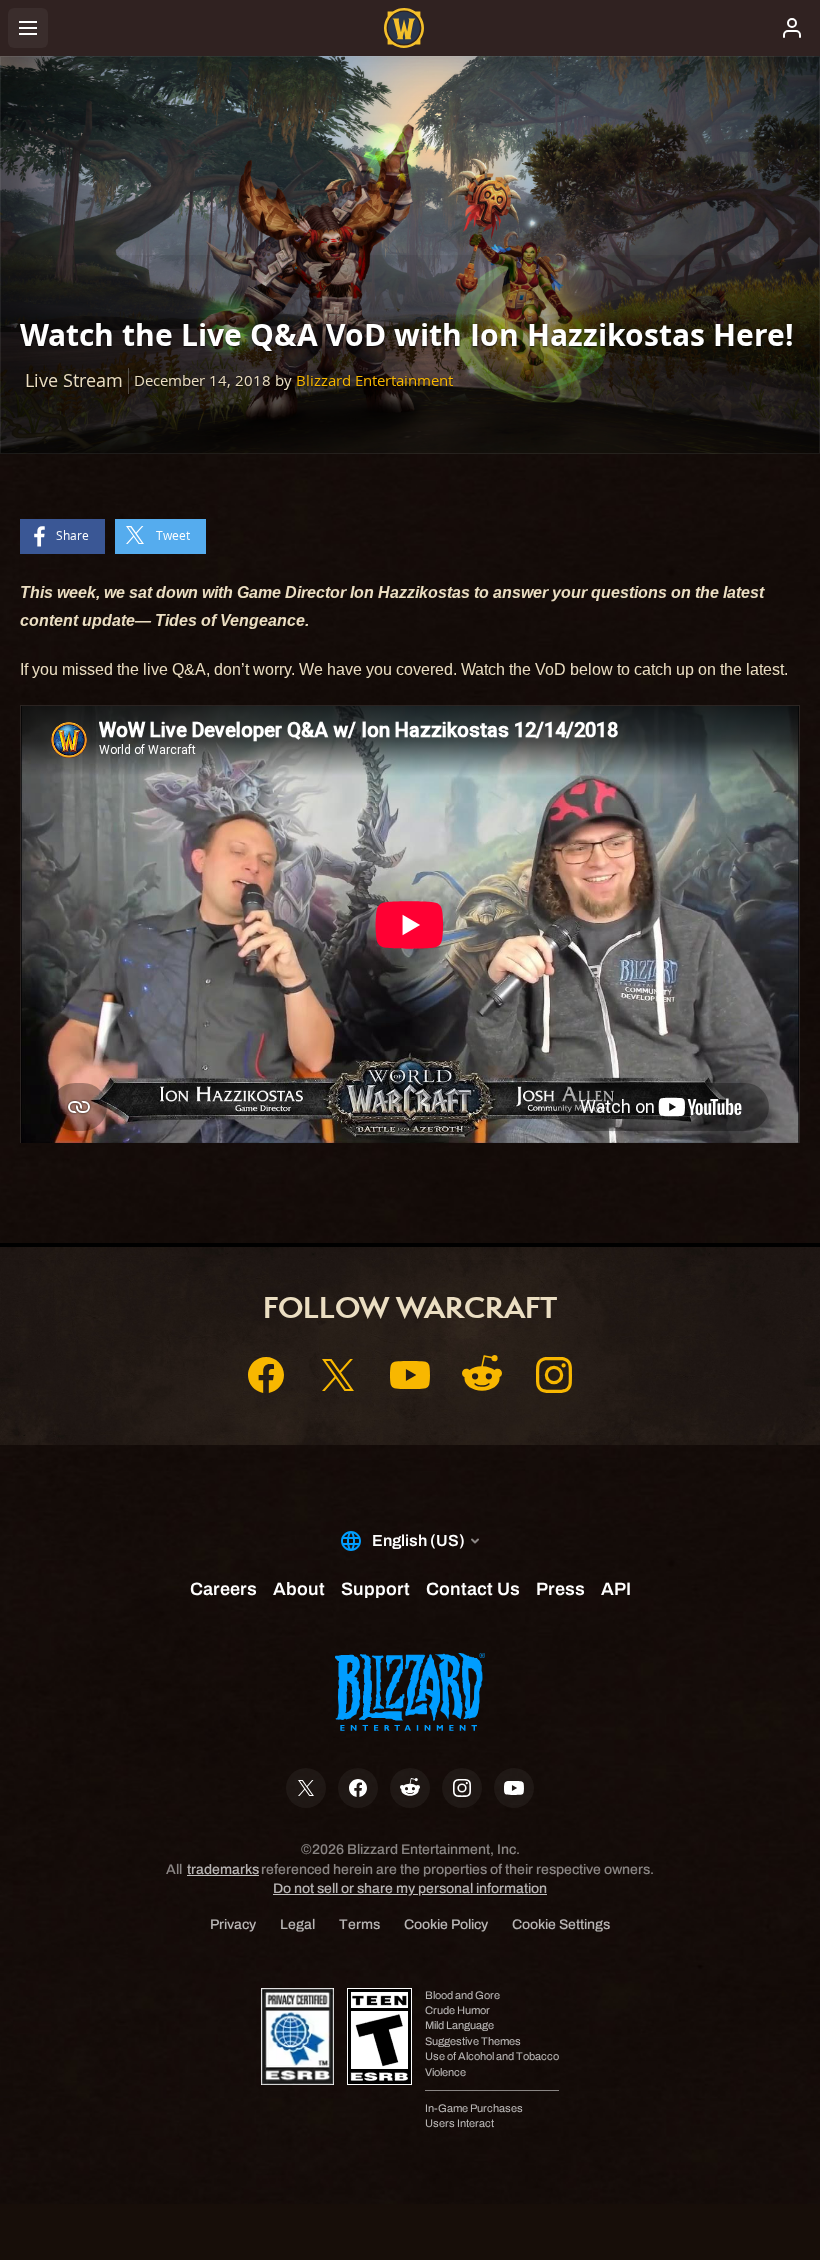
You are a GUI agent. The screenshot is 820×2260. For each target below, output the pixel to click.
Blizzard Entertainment (374, 380)
